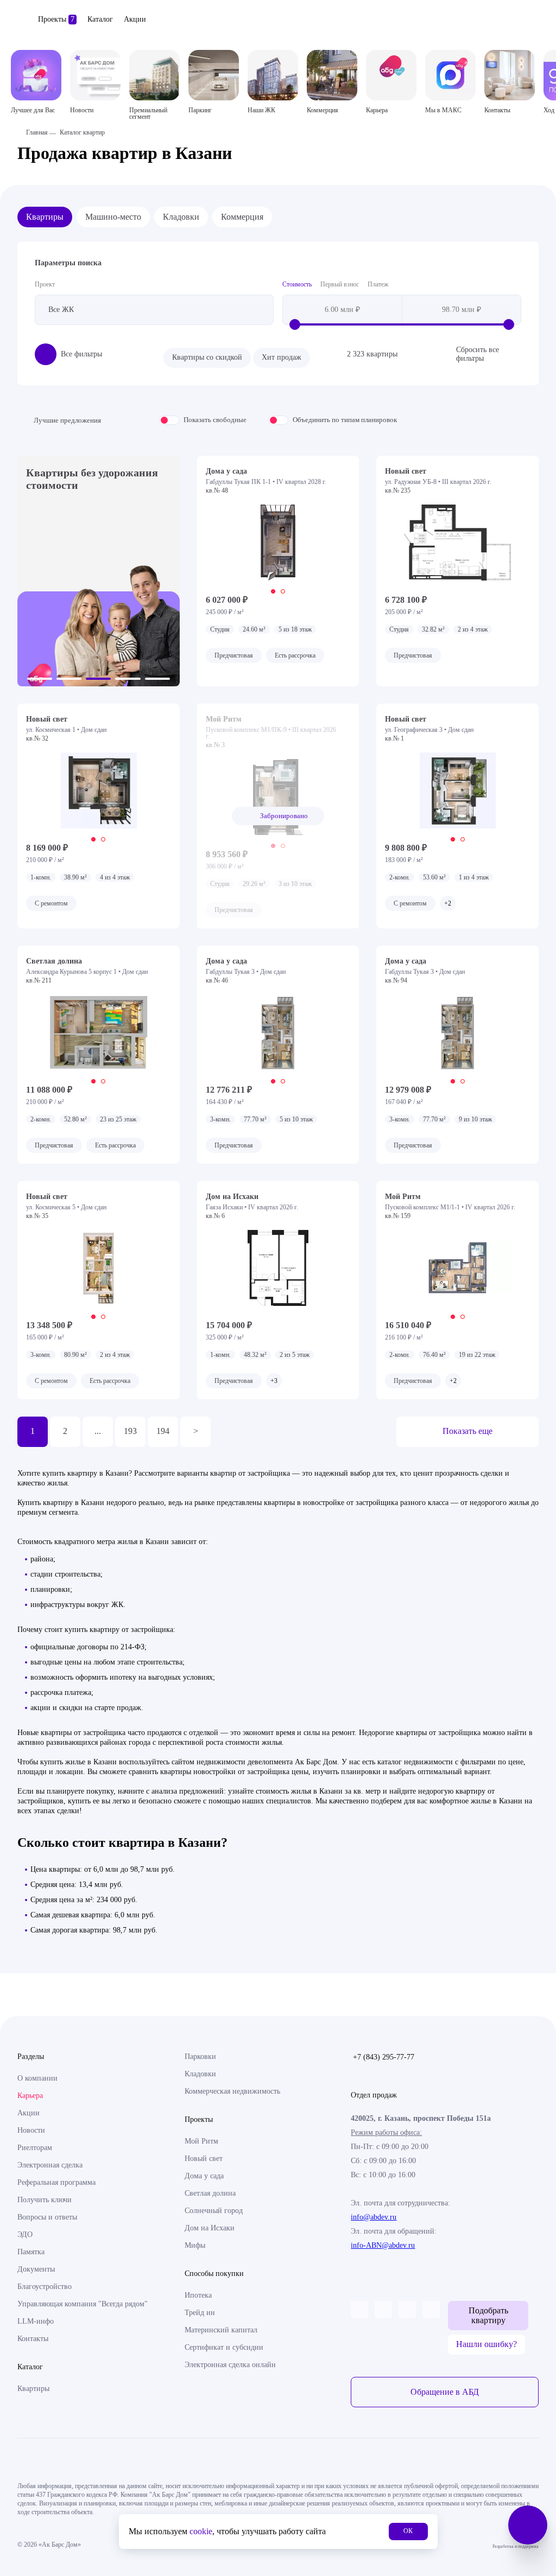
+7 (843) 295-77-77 (384, 2057)
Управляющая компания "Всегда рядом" (83, 2304)
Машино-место (113, 217)
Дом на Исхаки (210, 2228)
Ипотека (198, 2295)
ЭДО (25, 2234)
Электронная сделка (50, 2165)
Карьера (30, 2096)
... (98, 1431)
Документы (36, 2269)
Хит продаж (282, 357)
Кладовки (181, 217)
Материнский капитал (221, 2330)
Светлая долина (210, 2193)
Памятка (31, 2252)
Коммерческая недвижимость (232, 2091)
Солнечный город (214, 2211)
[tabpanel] (278, 543)
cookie (201, 2531)
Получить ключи (45, 2200)
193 (130, 1431)
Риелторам (35, 2148)
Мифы (195, 2245)
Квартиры (45, 217)
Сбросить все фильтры (478, 354)
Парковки (200, 2057)
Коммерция (242, 217)
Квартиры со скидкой (207, 357)
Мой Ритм (201, 2141)
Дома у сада (204, 2176)
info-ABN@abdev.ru (383, 2245)
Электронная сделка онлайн (230, 2365)
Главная (37, 132)
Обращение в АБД (445, 2392)
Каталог (100, 19)
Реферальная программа (56, 2182)
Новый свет (204, 2159)
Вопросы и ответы (47, 2217)
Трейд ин (200, 2313)
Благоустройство (45, 2287)
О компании (37, 2078)
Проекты (56, 19)
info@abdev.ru (374, 2217)
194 (163, 1431)
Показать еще (467, 1431)
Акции (135, 19)
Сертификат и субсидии (224, 2347)
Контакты (33, 2339)
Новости (31, 2130)
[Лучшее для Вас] (36, 75)
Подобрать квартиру (488, 2315)
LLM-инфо (36, 2321)
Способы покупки (214, 2274)
